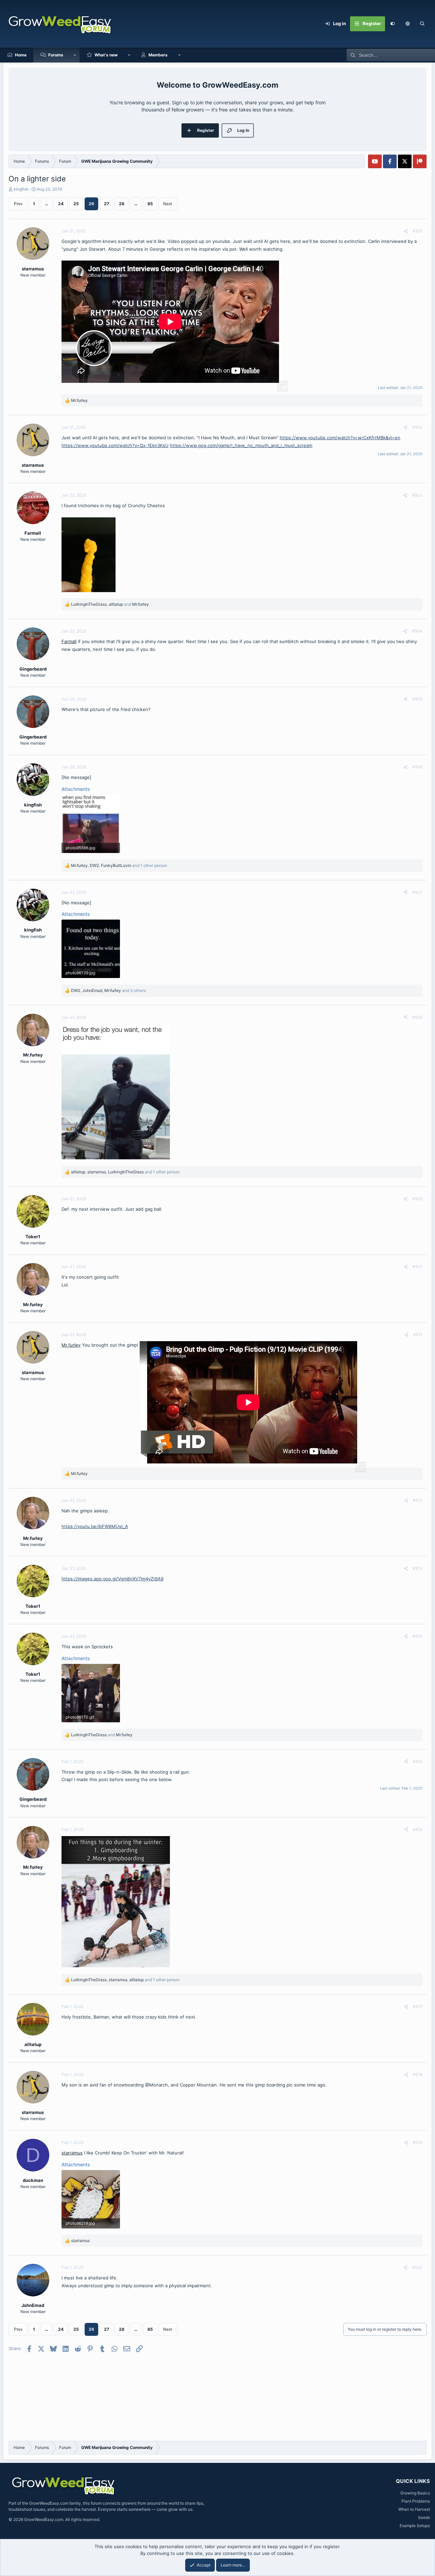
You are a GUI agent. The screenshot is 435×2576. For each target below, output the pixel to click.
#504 (417, 631)
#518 (418, 2074)
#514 (417, 1636)
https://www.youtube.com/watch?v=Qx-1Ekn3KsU (115, 445)
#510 (417, 1267)
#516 (418, 1829)
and (102, 1735)
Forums (56, 55)
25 (76, 204)
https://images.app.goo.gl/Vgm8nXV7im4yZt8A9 (112, 1579)
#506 (417, 767)
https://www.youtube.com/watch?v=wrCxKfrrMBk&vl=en (340, 438)
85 (150, 204)
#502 (417, 427)
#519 (418, 2142)
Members (158, 55)
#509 (417, 1199)
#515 (418, 1762)
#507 (417, 892)
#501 (417, 231)
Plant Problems (416, 2501)
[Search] (422, 24)
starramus (72, 2153)
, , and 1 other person (119, 865)
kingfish (21, 189)
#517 (418, 2006)
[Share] (406, 231)
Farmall (69, 641)
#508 (417, 1017)
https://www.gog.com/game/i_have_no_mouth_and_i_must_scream (241, 445)
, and (110, 604)
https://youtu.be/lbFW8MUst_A (95, 1526)
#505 (417, 699)
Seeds (424, 2517)
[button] (407, 24)
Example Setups (415, 2526)
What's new (106, 55)
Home (21, 55)
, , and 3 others (108, 990)
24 (61, 204)
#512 (418, 1500)
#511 (418, 1335)
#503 (417, 495)
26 (91, 204)
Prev (18, 204)
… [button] (47, 204)
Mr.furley (71, 1345)
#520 (417, 2267)
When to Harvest (414, 2509)
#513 (417, 1568)
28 (122, 204)
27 (107, 204)
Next (168, 204)
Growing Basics (415, 2493)
